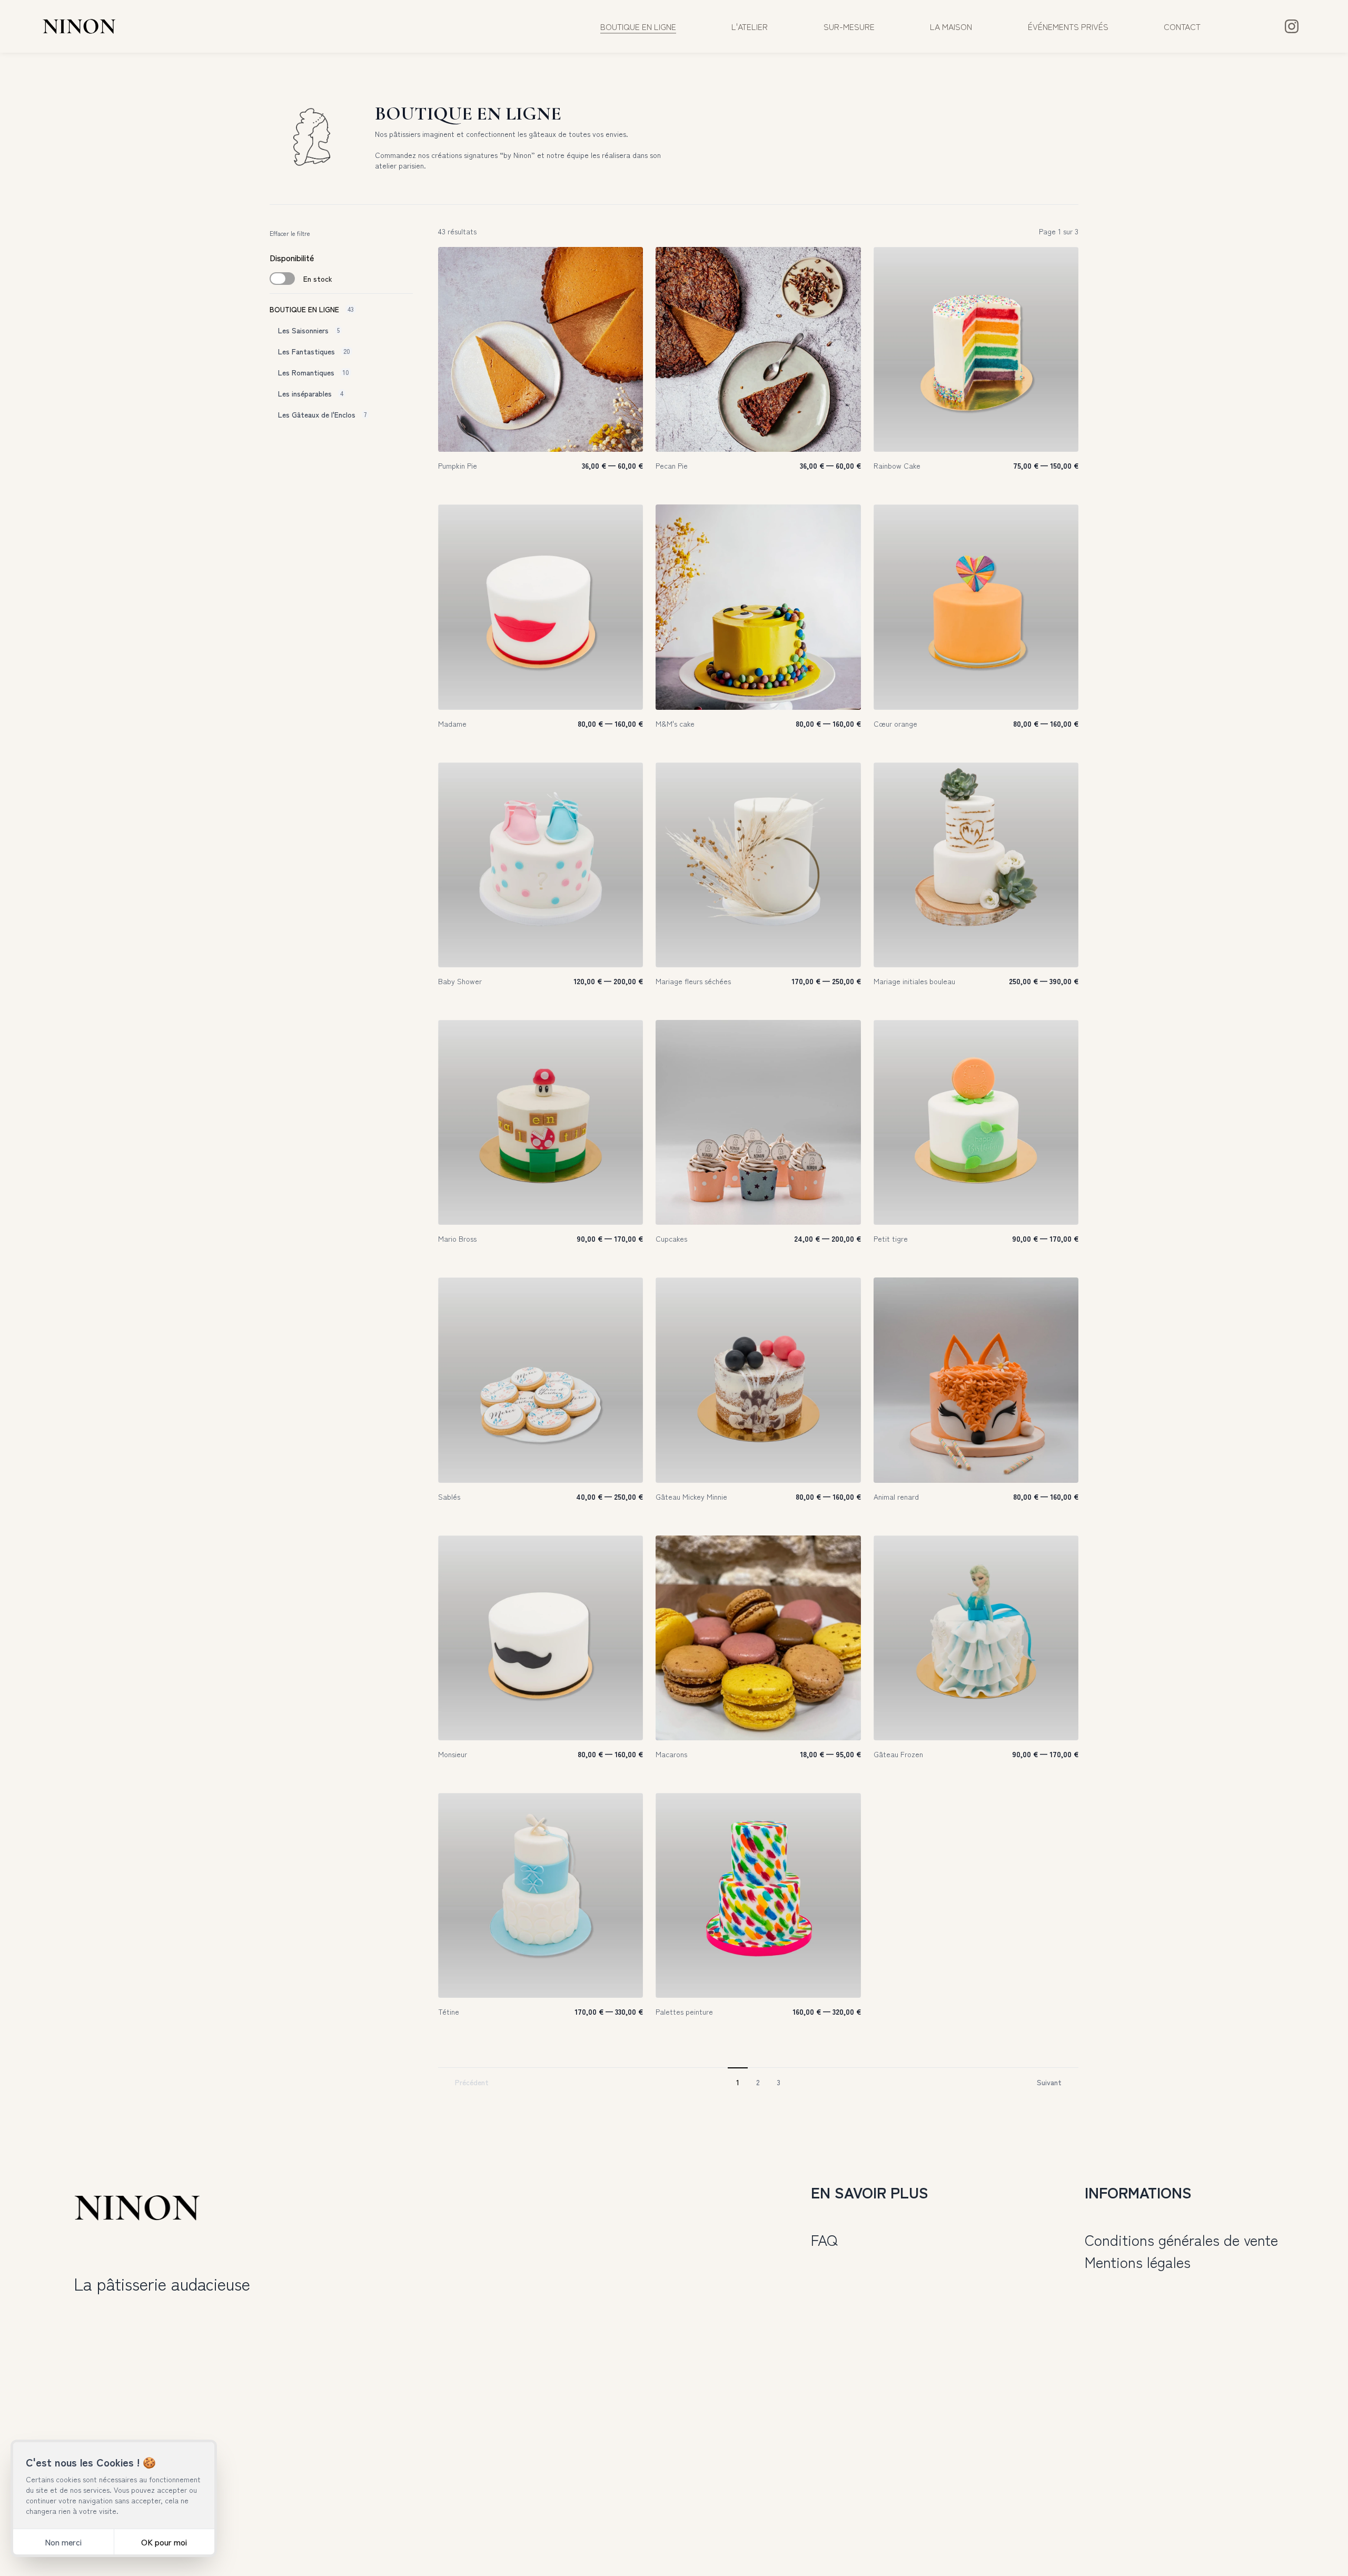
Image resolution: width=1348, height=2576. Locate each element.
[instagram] (1292, 26)
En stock (318, 279)
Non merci (63, 2542)
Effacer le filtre (290, 233)
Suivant (1049, 2082)
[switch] (282, 279)
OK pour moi (164, 2542)
